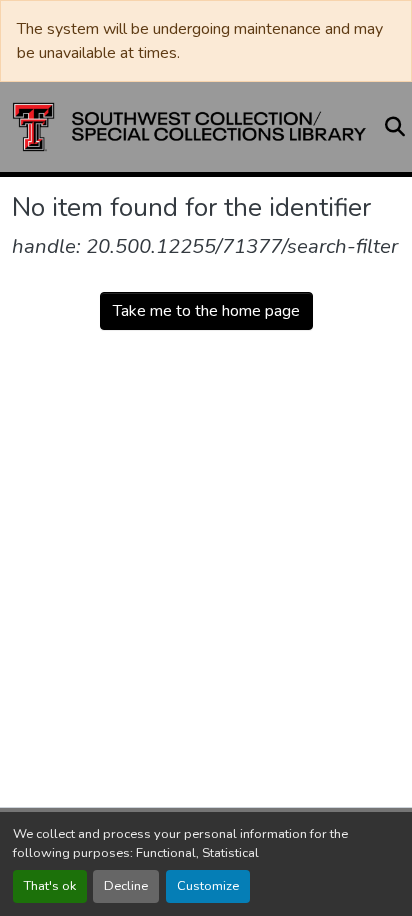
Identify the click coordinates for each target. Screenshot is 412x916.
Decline (126, 886)
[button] (189, 127)
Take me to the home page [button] (206, 311)
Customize (208, 886)
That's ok (50, 886)
